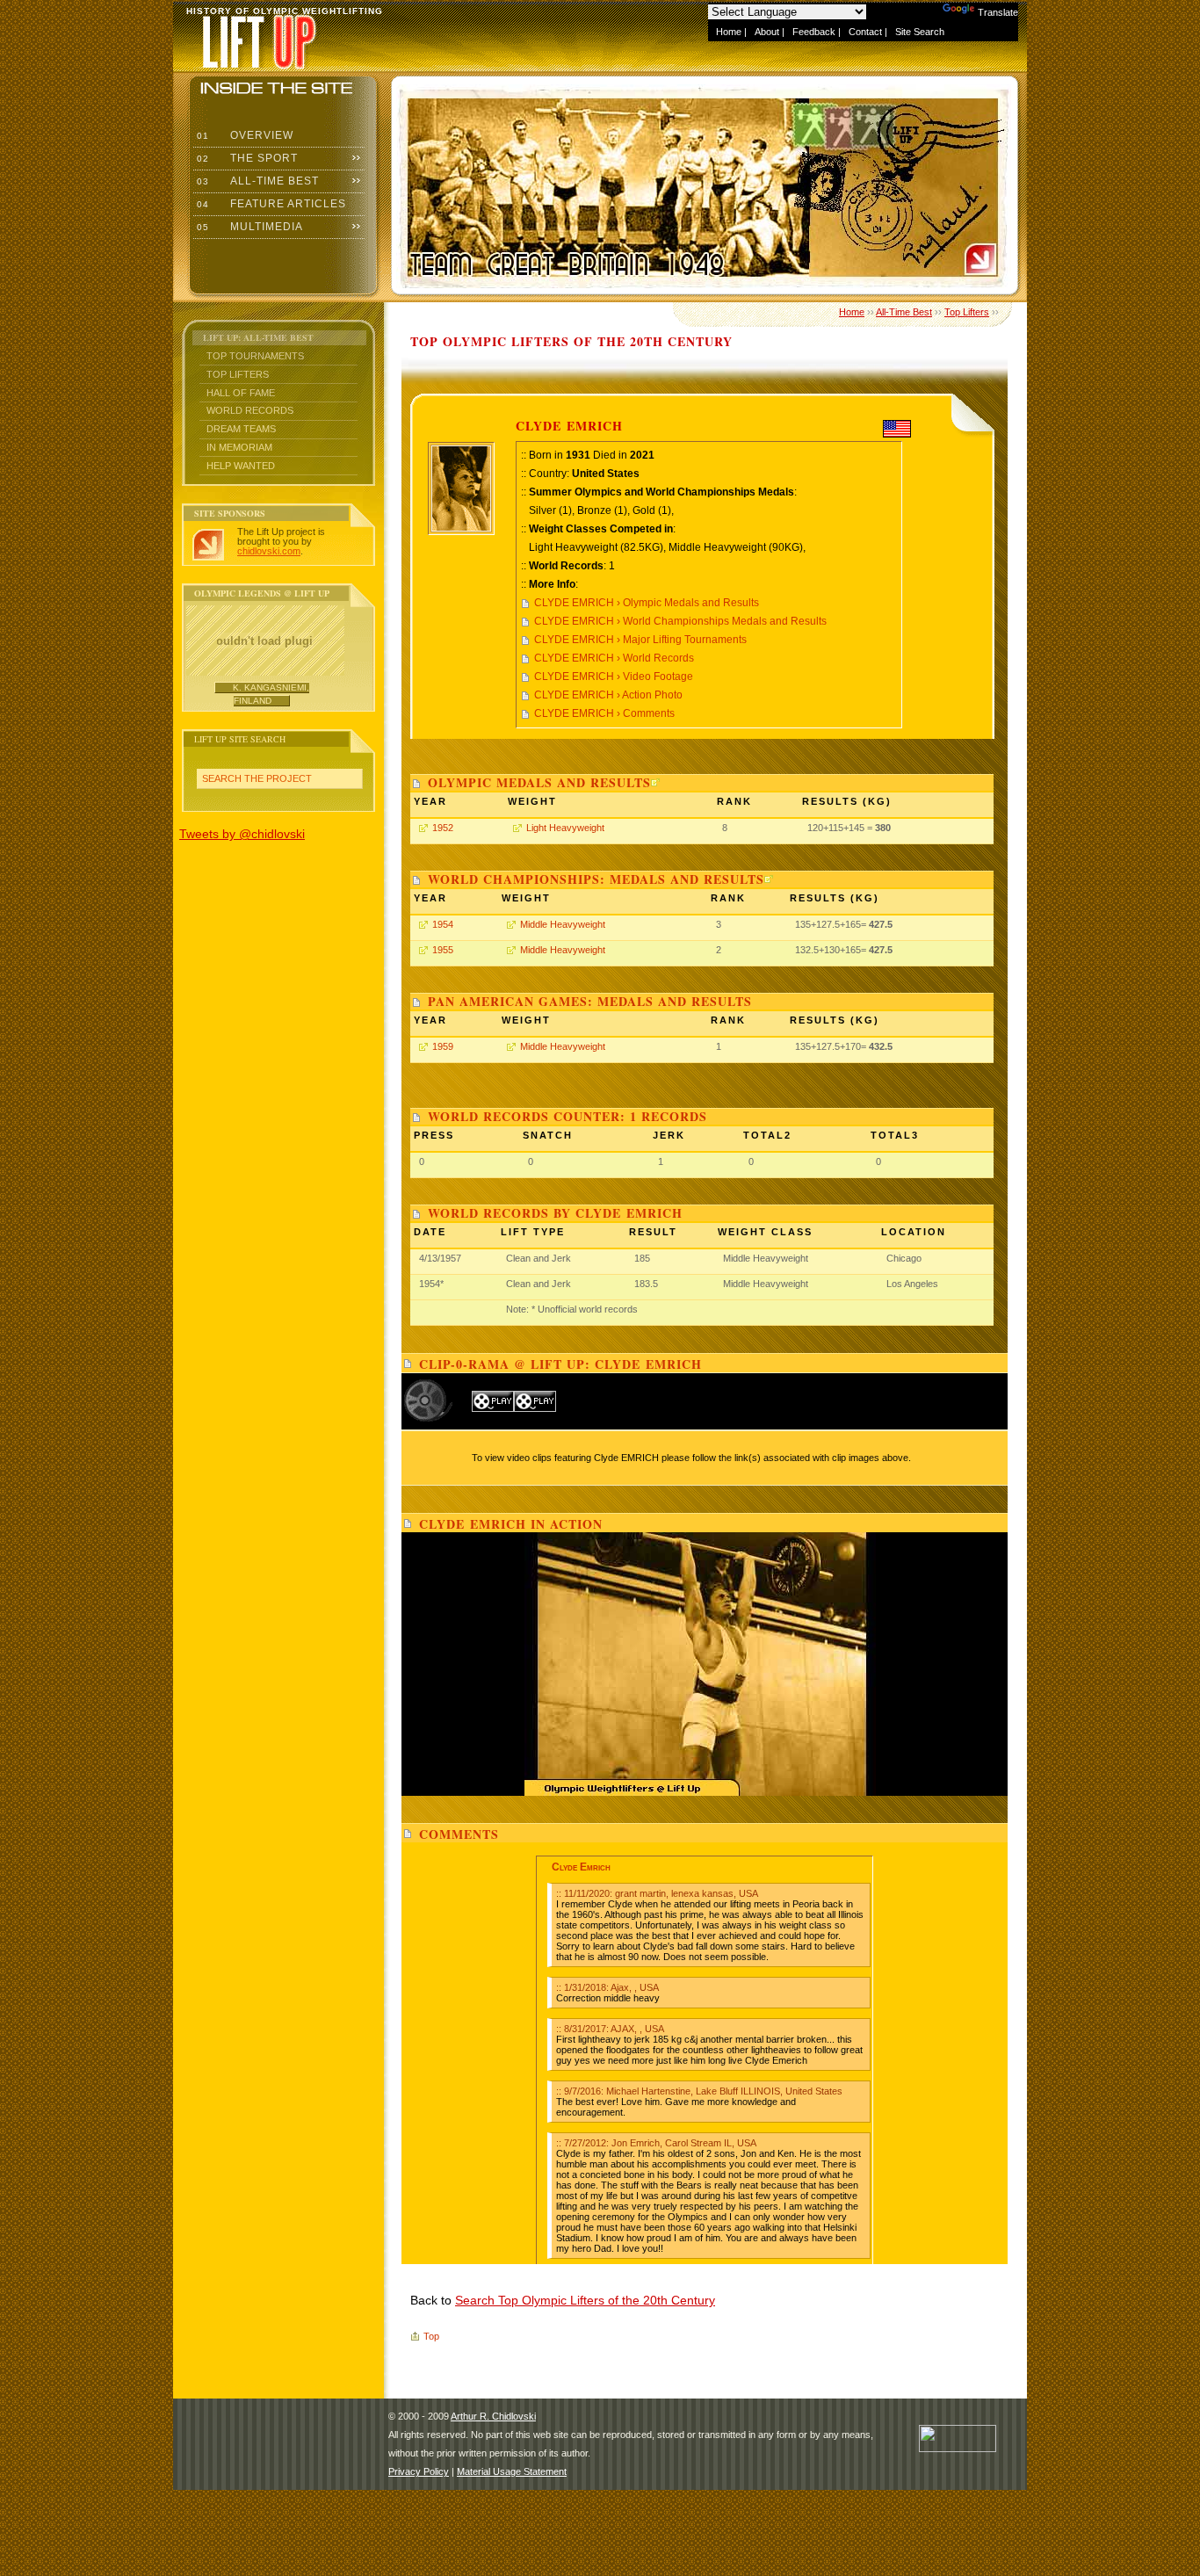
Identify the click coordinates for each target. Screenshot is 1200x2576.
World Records (250, 410)
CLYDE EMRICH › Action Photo (608, 695)
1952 (443, 828)
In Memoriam (239, 447)
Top (431, 2336)
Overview (243, 135)
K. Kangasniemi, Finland (271, 694)
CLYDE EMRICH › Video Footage (614, 677)
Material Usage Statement (512, 2471)
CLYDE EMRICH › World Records (614, 658)
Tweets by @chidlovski (242, 834)
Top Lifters (238, 374)
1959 (443, 1046)
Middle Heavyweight (563, 924)
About (767, 32)
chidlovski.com (269, 551)
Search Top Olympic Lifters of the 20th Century (585, 2300)
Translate (998, 12)
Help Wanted (241, 466)
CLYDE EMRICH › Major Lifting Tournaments (640, 640)
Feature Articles (270, 204)
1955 (443, 950)
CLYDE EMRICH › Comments (604, 713)
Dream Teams (241, 429)
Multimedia (248, 227)
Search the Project (257, 778)
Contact (865, 32)
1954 (443, 924)
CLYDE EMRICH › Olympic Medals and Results (647, 603)
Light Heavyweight (565, 828)
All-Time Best (256, 181)
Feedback (814, 32)
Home (729, 32)
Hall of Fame (241, 393)
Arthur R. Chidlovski (493, 2416)
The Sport (246, 158)
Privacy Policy (419, 2471)
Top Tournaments (255, 356)
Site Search (920, 32)
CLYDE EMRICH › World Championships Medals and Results (680, 621)
